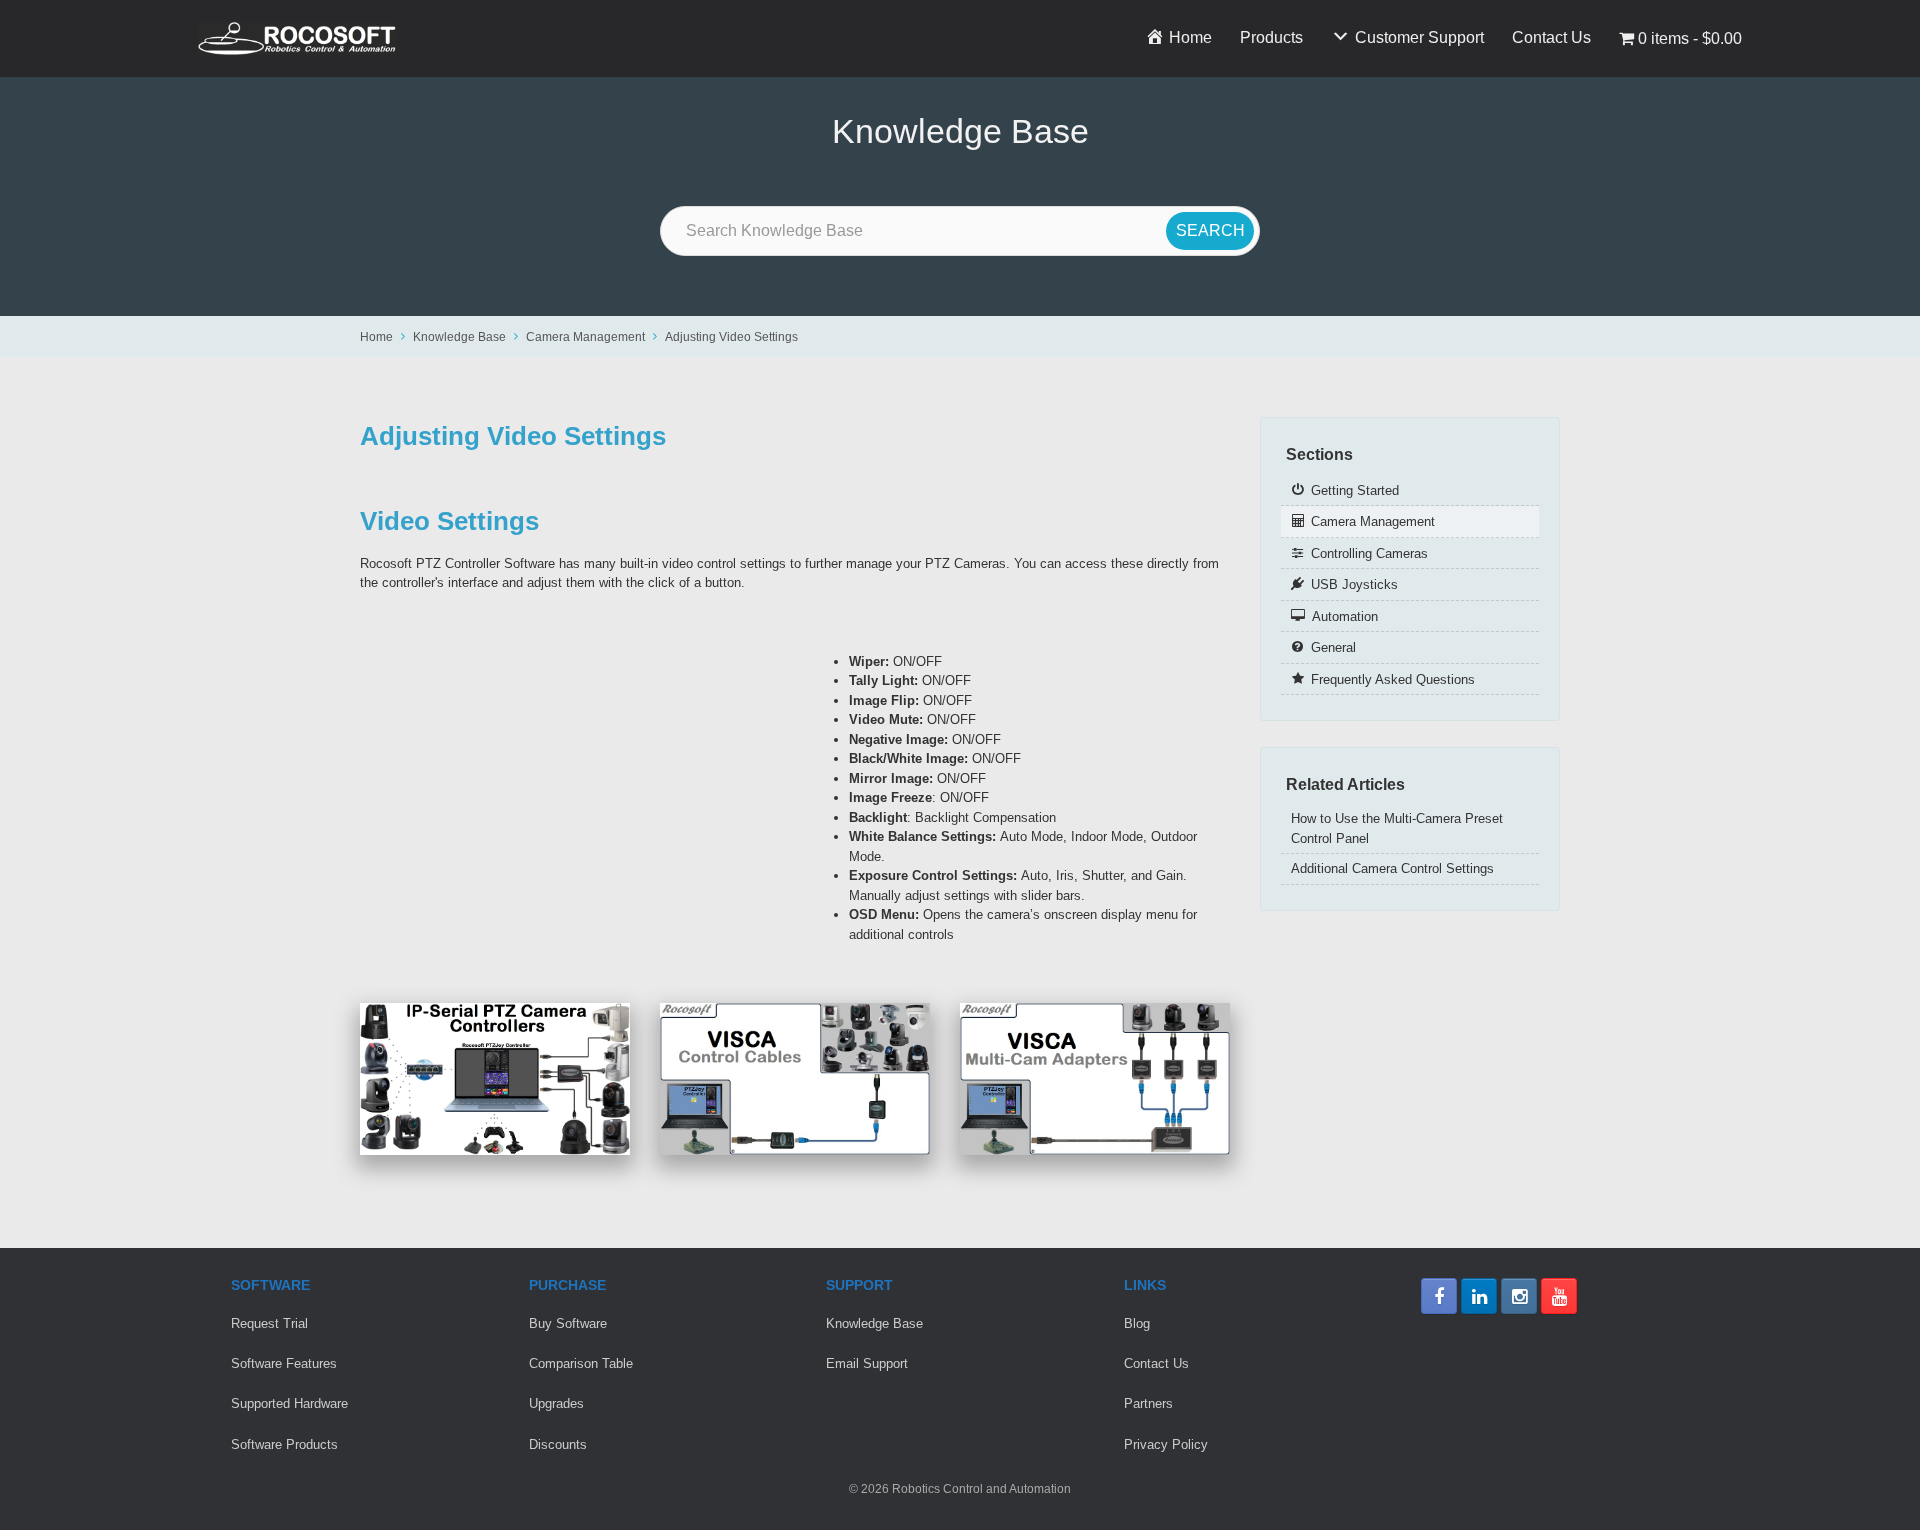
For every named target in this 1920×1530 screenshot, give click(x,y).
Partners (1148, 1403)
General (1333, 647)
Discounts (558, 1444)
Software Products (284, 1444)
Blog (1137, 1323)
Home (376, 336)
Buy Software (568, 1323)
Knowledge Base (459, 336)
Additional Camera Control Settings (1392, 868)
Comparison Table (581, 1363)
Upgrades (556, 1403)
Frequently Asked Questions (1393, 679)
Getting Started (1355, 490)
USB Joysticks (1354, 584)
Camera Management (585, 336)
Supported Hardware (289, 1403)
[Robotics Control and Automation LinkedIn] (1479, 1296)
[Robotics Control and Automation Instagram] (1519, 1296)
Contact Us (1551, 37)
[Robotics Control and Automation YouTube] (1559, 1296)
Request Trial (269, 1323)
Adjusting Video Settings (731, 336)
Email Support (867, 1363)
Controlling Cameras (1369, 553)
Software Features (284, 1363)
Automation (1345, 616)
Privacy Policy (1166, 1444)
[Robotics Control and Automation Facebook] (1439, 1296)
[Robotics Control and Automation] (297, 38)
